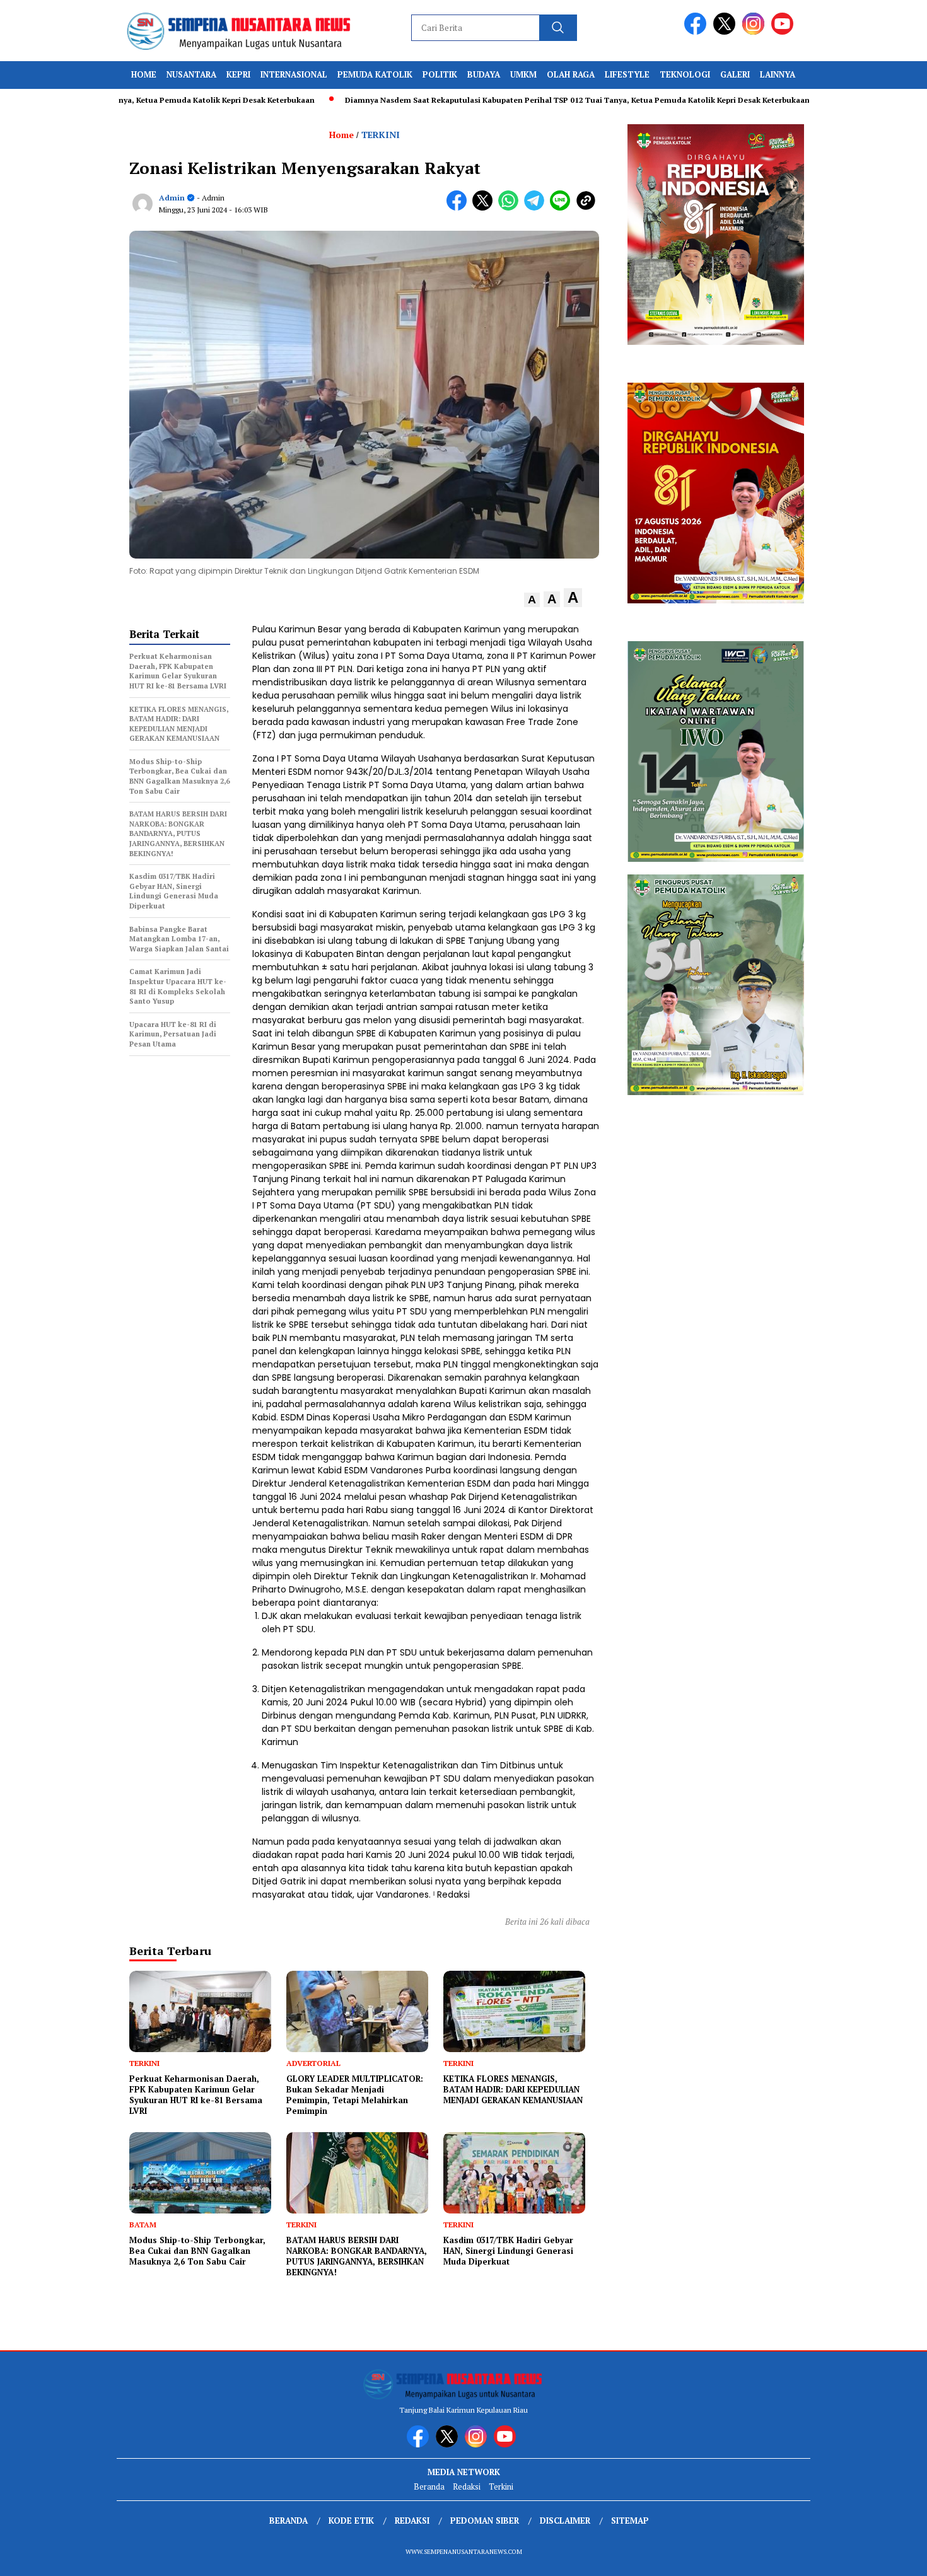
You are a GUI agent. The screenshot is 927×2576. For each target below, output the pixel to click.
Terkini (501, 2486)
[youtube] (784, 32)
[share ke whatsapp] (511, 208)
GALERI (735, 74)
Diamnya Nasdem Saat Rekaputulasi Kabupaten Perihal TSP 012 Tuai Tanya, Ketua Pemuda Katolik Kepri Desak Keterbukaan (512, 100)
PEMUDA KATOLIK (375, 74)
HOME (144, 74)
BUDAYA (484, 74)
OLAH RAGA (571, 74)
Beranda (429, 2486)
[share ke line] (563, 208)
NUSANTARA (191, 74)
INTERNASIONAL (294, 74)
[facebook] (697, 32)
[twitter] (726, 32)
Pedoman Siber (485, 2521)
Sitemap (630, 2521)
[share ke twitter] (485, 208)
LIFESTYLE (627, 74)
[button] (532, 600)
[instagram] (755, 32)
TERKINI (381, 135)
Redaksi (467, 2486)
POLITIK (440, 74)
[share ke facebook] (459, 208)
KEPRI (238, 74)
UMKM (523, 74)
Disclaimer (565, 2521)
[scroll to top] (889, 2556)
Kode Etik (351, 2521)
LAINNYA (778, 74)
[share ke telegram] (537, 208)
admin (172, 198)
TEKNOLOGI (685, 74)
